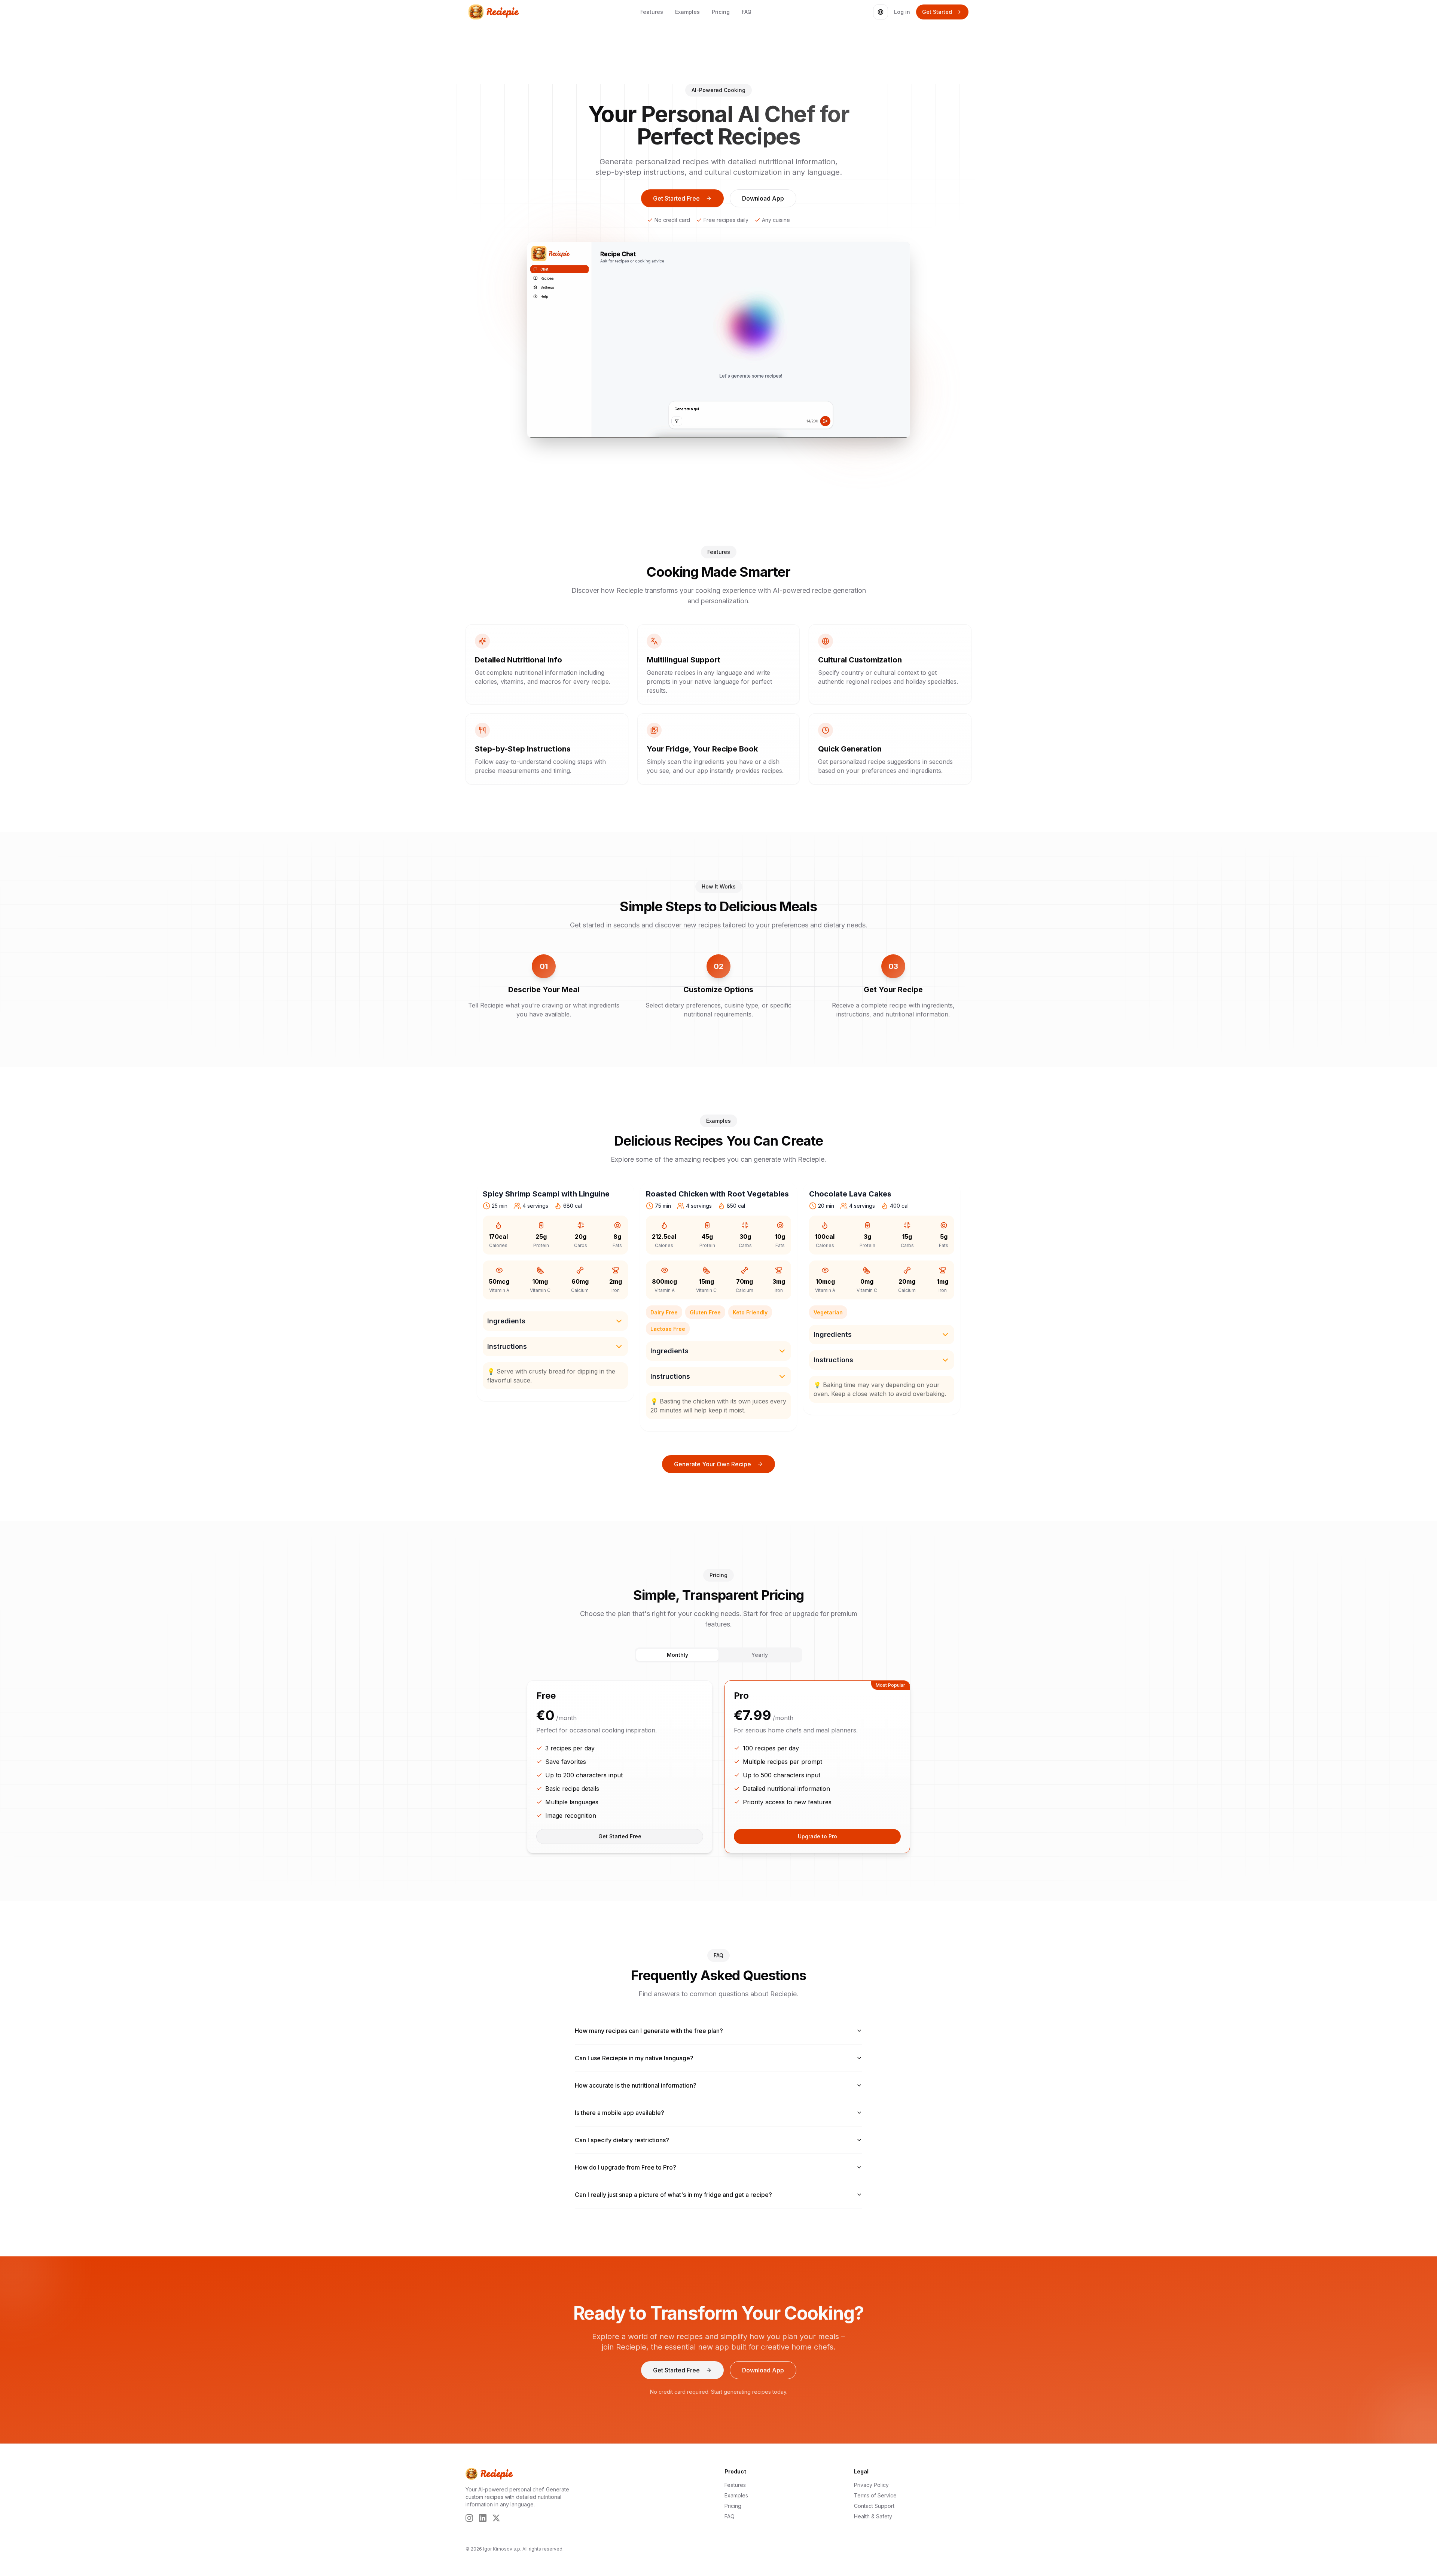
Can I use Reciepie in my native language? (634, 2058)
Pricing (721, 12)
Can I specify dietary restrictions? (622, 2140)
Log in (902, 12)
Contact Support (874, 2506)
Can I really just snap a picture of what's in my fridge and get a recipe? (673, 2195)
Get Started (937, 12)
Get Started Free (676, 198)
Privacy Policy (871, 2485)
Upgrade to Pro (817, 1836)
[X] (496, 2518)
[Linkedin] (483, 2518)
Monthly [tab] (678, 1655)
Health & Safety (873, 2516)
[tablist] (718, 1655)
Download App (763, 198)
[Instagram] (469, 2518)
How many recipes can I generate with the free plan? (649, 2031)
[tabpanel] (718, 1767)
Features (652, 12)
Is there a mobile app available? (620, 2113)
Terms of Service (875, 2495)
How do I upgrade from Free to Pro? (626, 2167)
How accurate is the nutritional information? (636, 2085)
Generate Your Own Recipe (713, 1464)
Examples (687, 12)
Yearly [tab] (760, 1655)
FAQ (747, 12)
